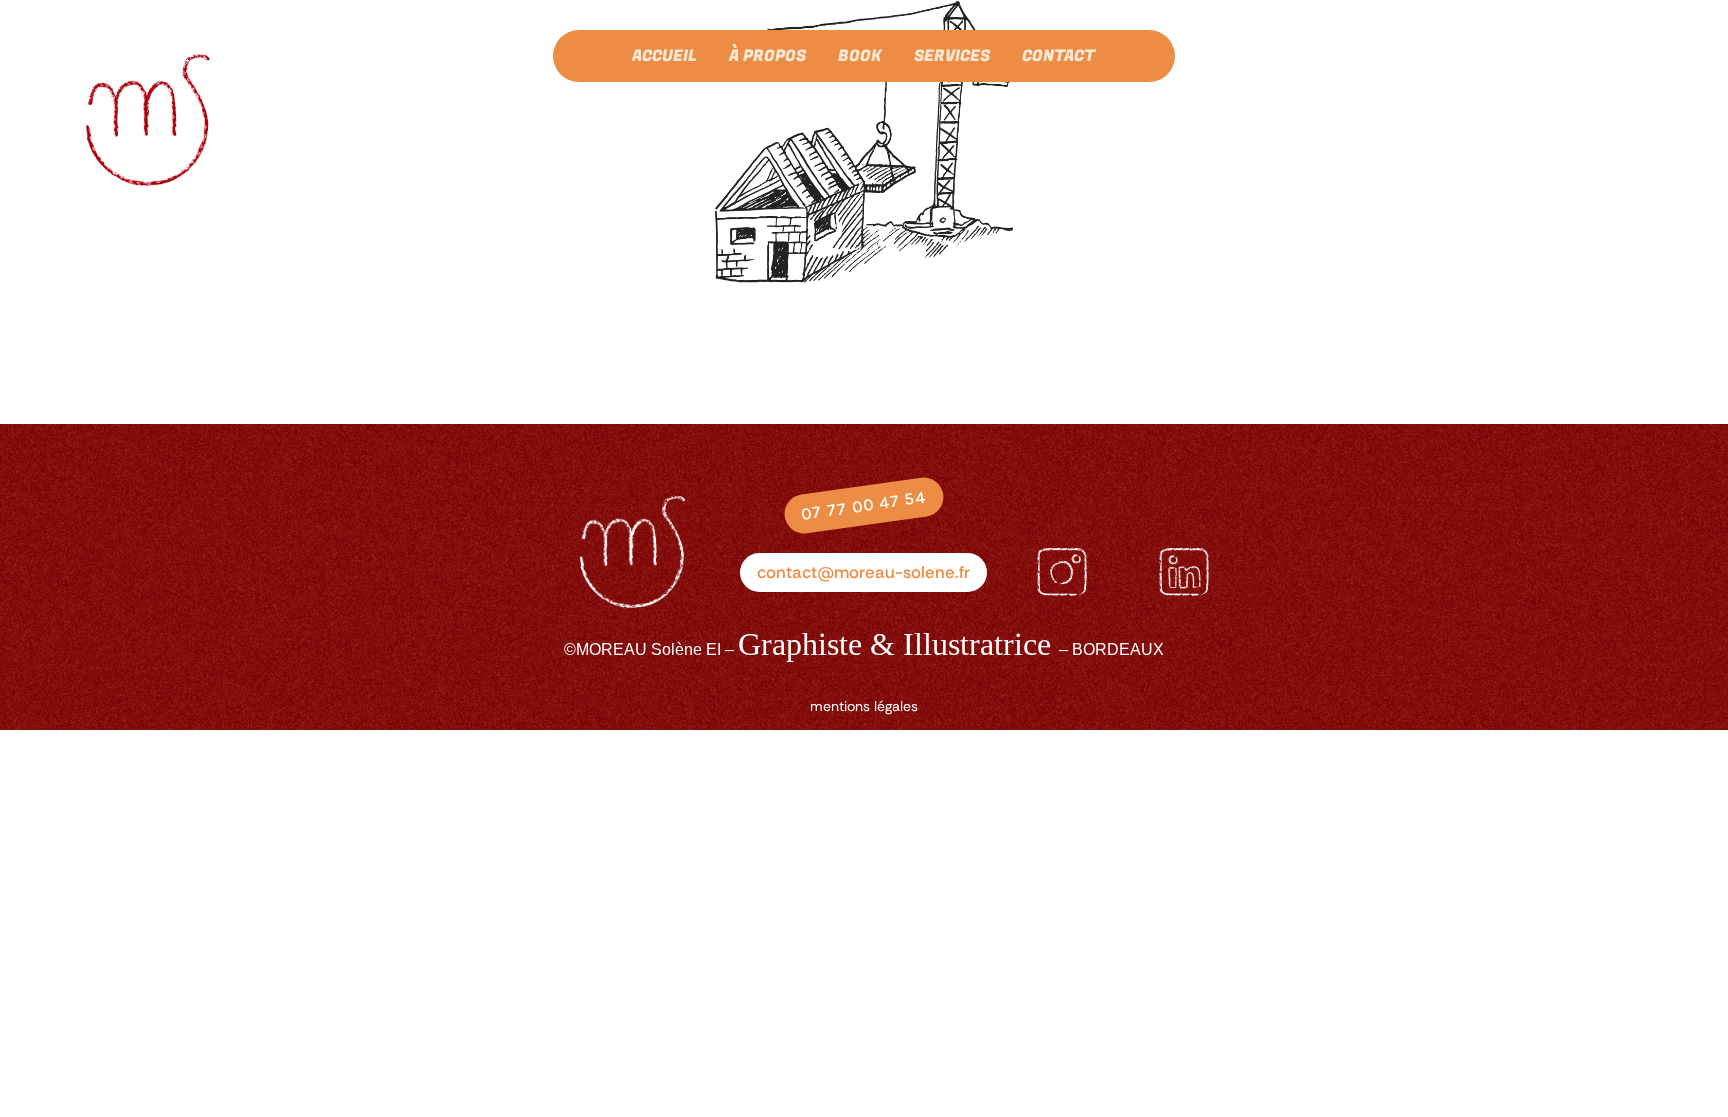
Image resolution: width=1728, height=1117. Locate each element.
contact (1058, 58)
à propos (767, 58)
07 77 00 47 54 (864, 505)
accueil (664, 58)
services (952, 58)
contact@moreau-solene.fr (863, 572)
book (860, 58)
